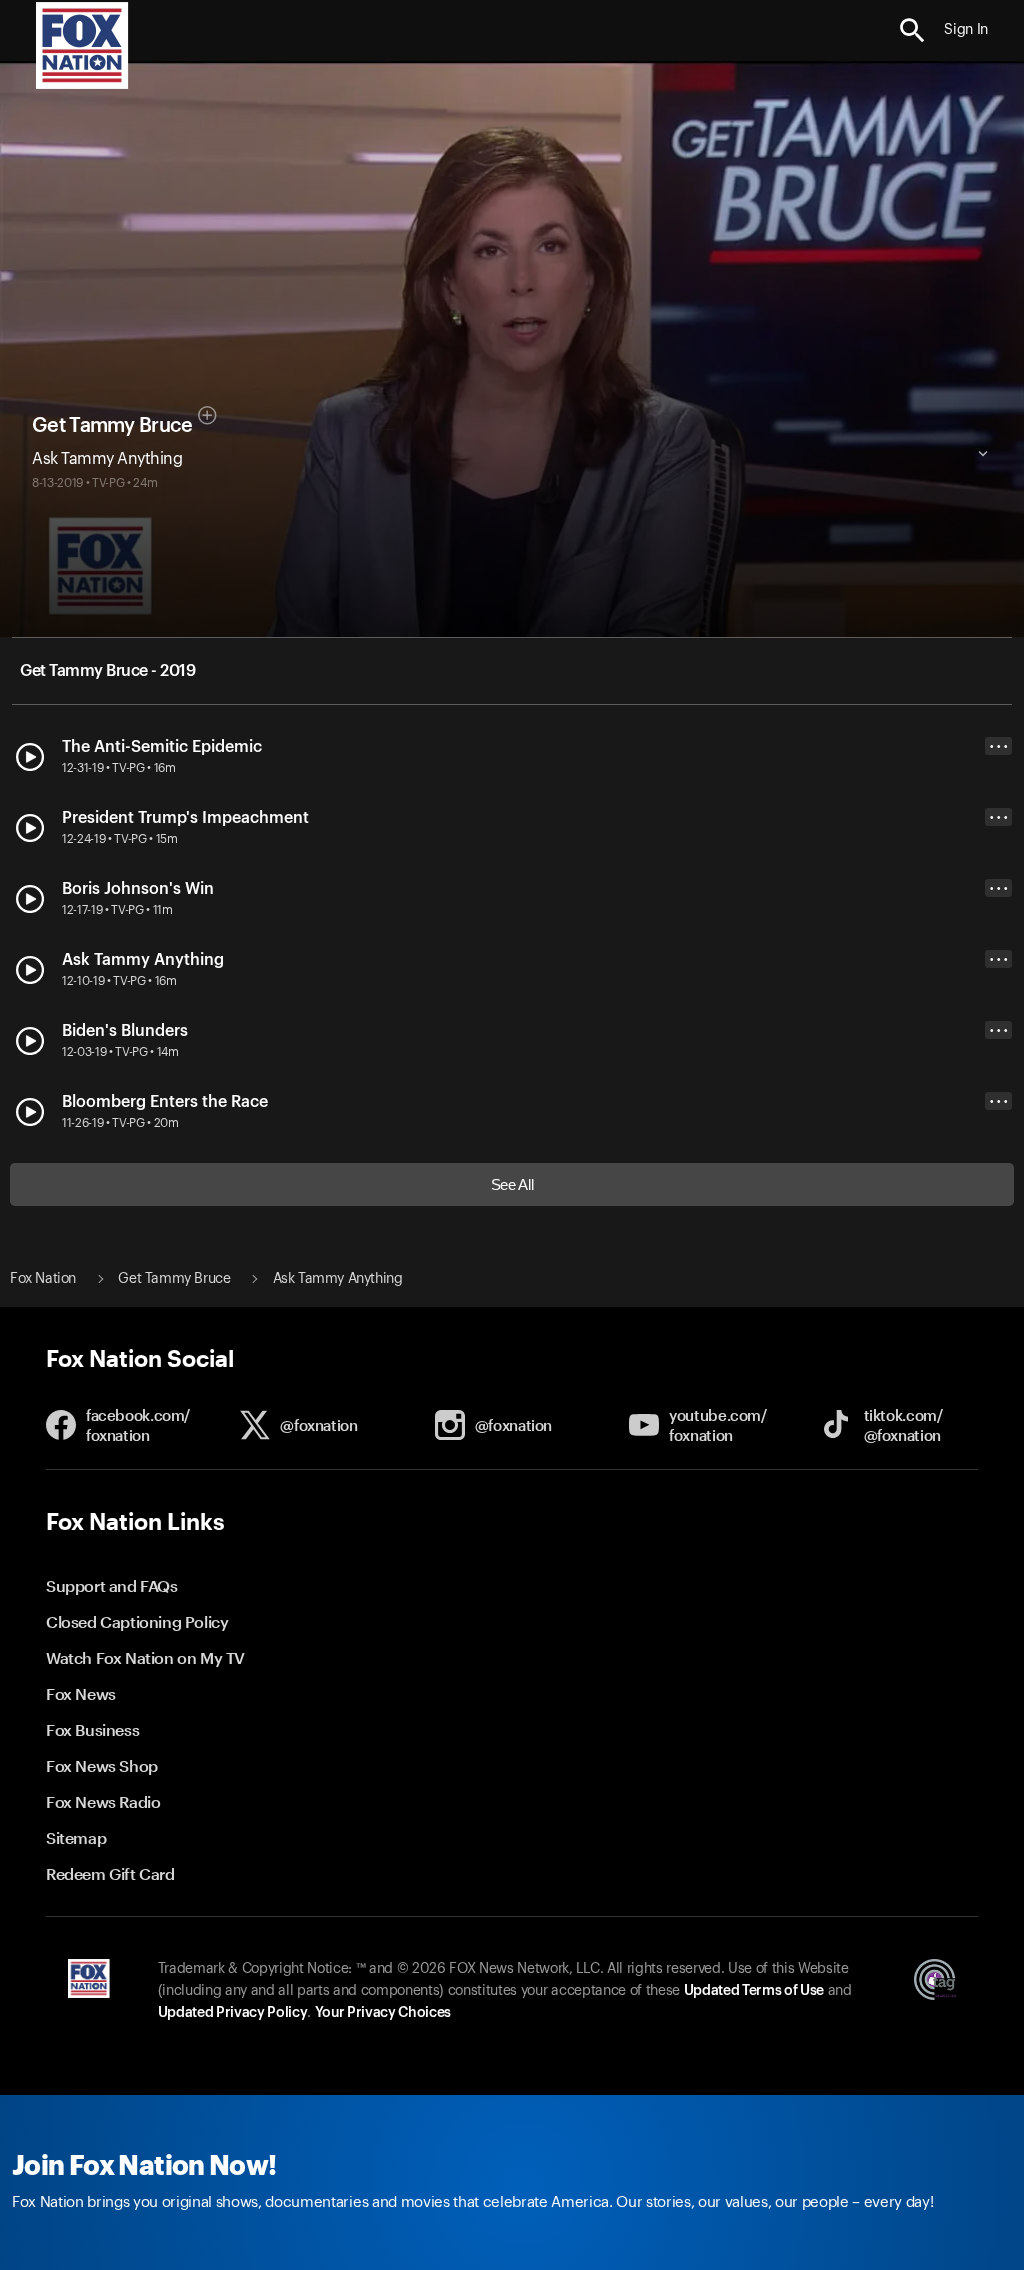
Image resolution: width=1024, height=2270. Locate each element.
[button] (912, 30)
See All (512, 1184)
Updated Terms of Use (754, 1991)
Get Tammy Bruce (112, 426)
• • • (999, 746)
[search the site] (912, 30)
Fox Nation (43, 1279)
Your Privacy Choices (383, 2013)
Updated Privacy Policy (233, 2013)
